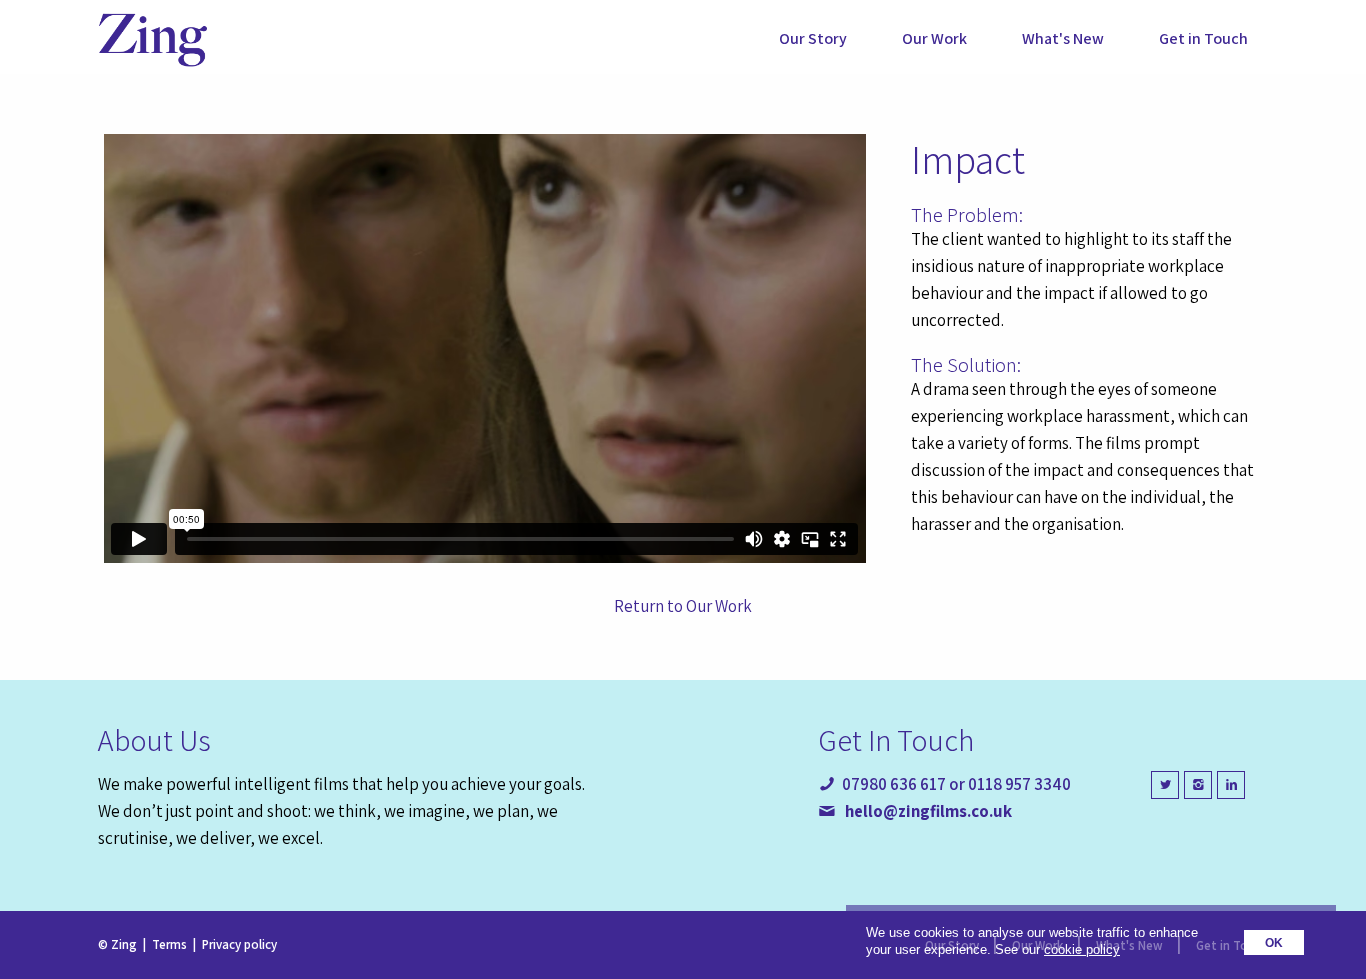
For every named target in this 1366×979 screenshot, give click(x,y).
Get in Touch (1203, 38)
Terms (169, 944)
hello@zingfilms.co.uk (928, 811)
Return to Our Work (683, 606)
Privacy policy (239, 944)
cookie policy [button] (1082, 949)
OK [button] (1274, 942)
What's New (1063, 38)
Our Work (934, 38)
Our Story (813, 38)
